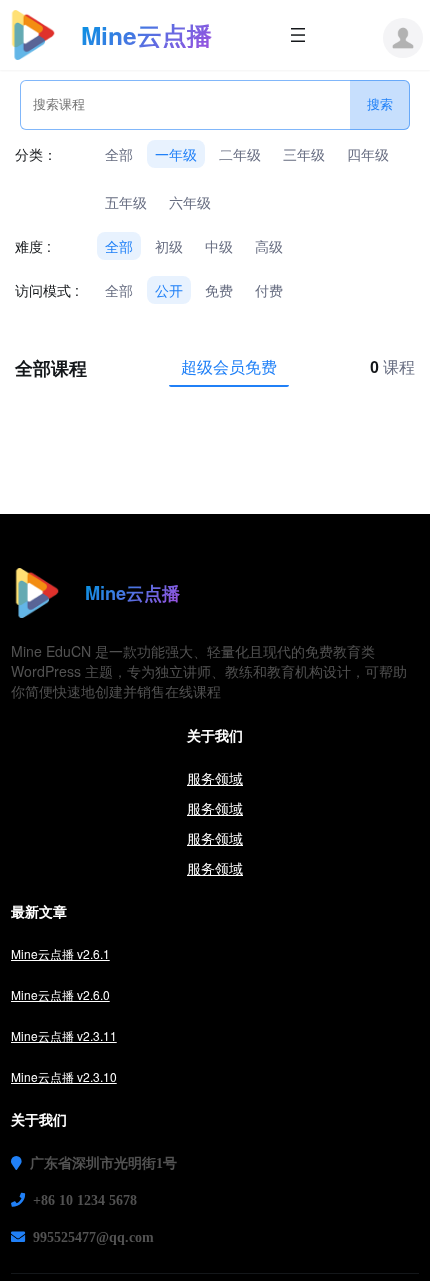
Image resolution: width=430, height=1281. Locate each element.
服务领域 (215, 778)
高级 (269, 246)
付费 (269, 290)
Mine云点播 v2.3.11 (64, 1035)
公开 (169, 290)
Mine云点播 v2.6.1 (60, 953)
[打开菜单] (298, 35)
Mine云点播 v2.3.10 (64, 1076)
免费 (219, 290)
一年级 (176, 154)
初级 (169, 246)
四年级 (368, 154)
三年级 (304, 154)
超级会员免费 (229, 366)
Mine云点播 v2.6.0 (60, 994)
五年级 (126, 202)
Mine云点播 (146, 35)
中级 (219, 246)
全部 (119, 154)
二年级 (240, 154)
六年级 (190, 202)
